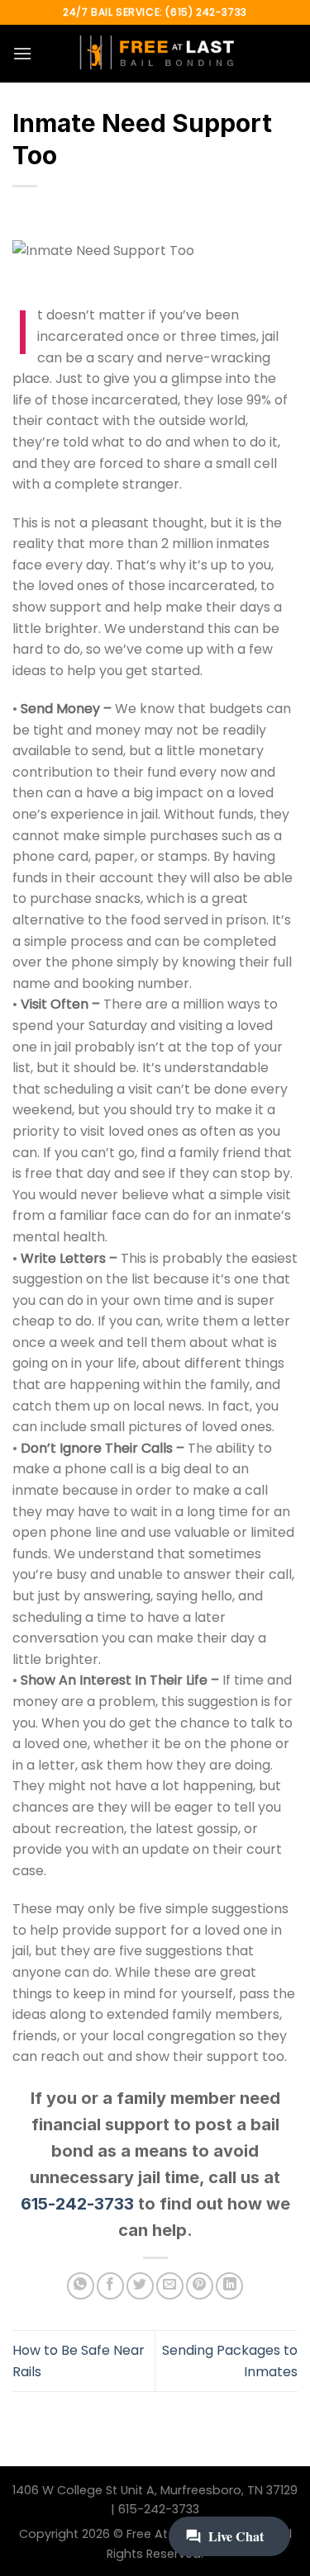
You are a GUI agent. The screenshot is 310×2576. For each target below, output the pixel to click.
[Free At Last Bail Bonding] (155, 54)
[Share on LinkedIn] (229, 2286)
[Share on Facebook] (110, 2286)
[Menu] (22, 53)
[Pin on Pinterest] (200, 2286)
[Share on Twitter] (140, 2286)
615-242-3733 (77, 2204)
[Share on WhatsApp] (81, 2286)
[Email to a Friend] (170, 2286)
